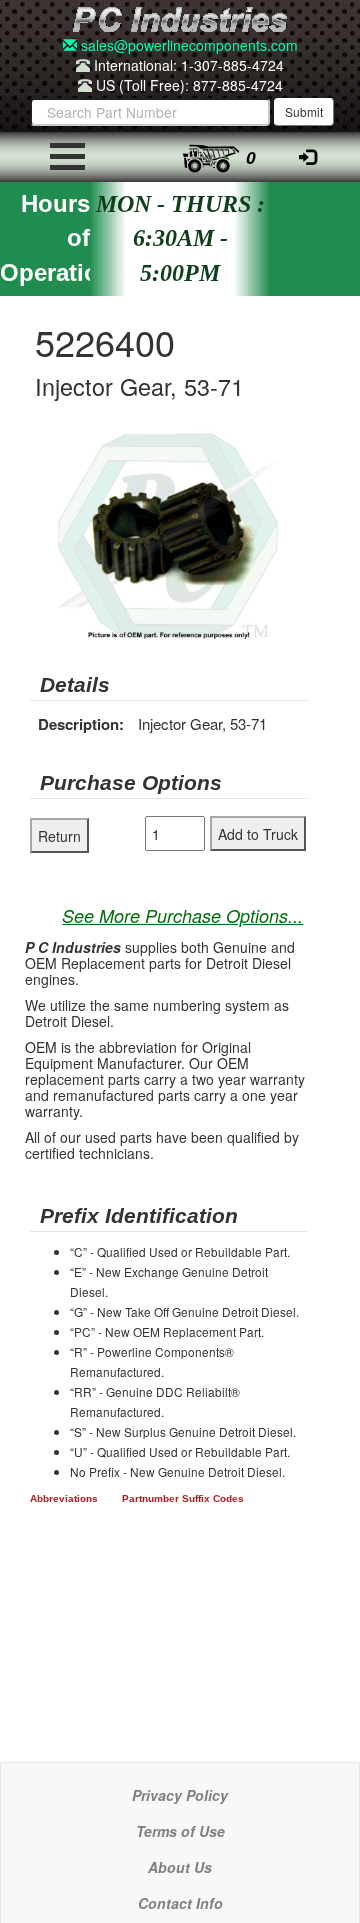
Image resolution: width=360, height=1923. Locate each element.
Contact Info (180, 1903)
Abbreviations (64, 1498)
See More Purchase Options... (182, 915)
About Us (180, 1867)
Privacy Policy (180, 1795)
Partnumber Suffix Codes (183, 1498)
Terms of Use (180, 1831)
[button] (290, 449)
